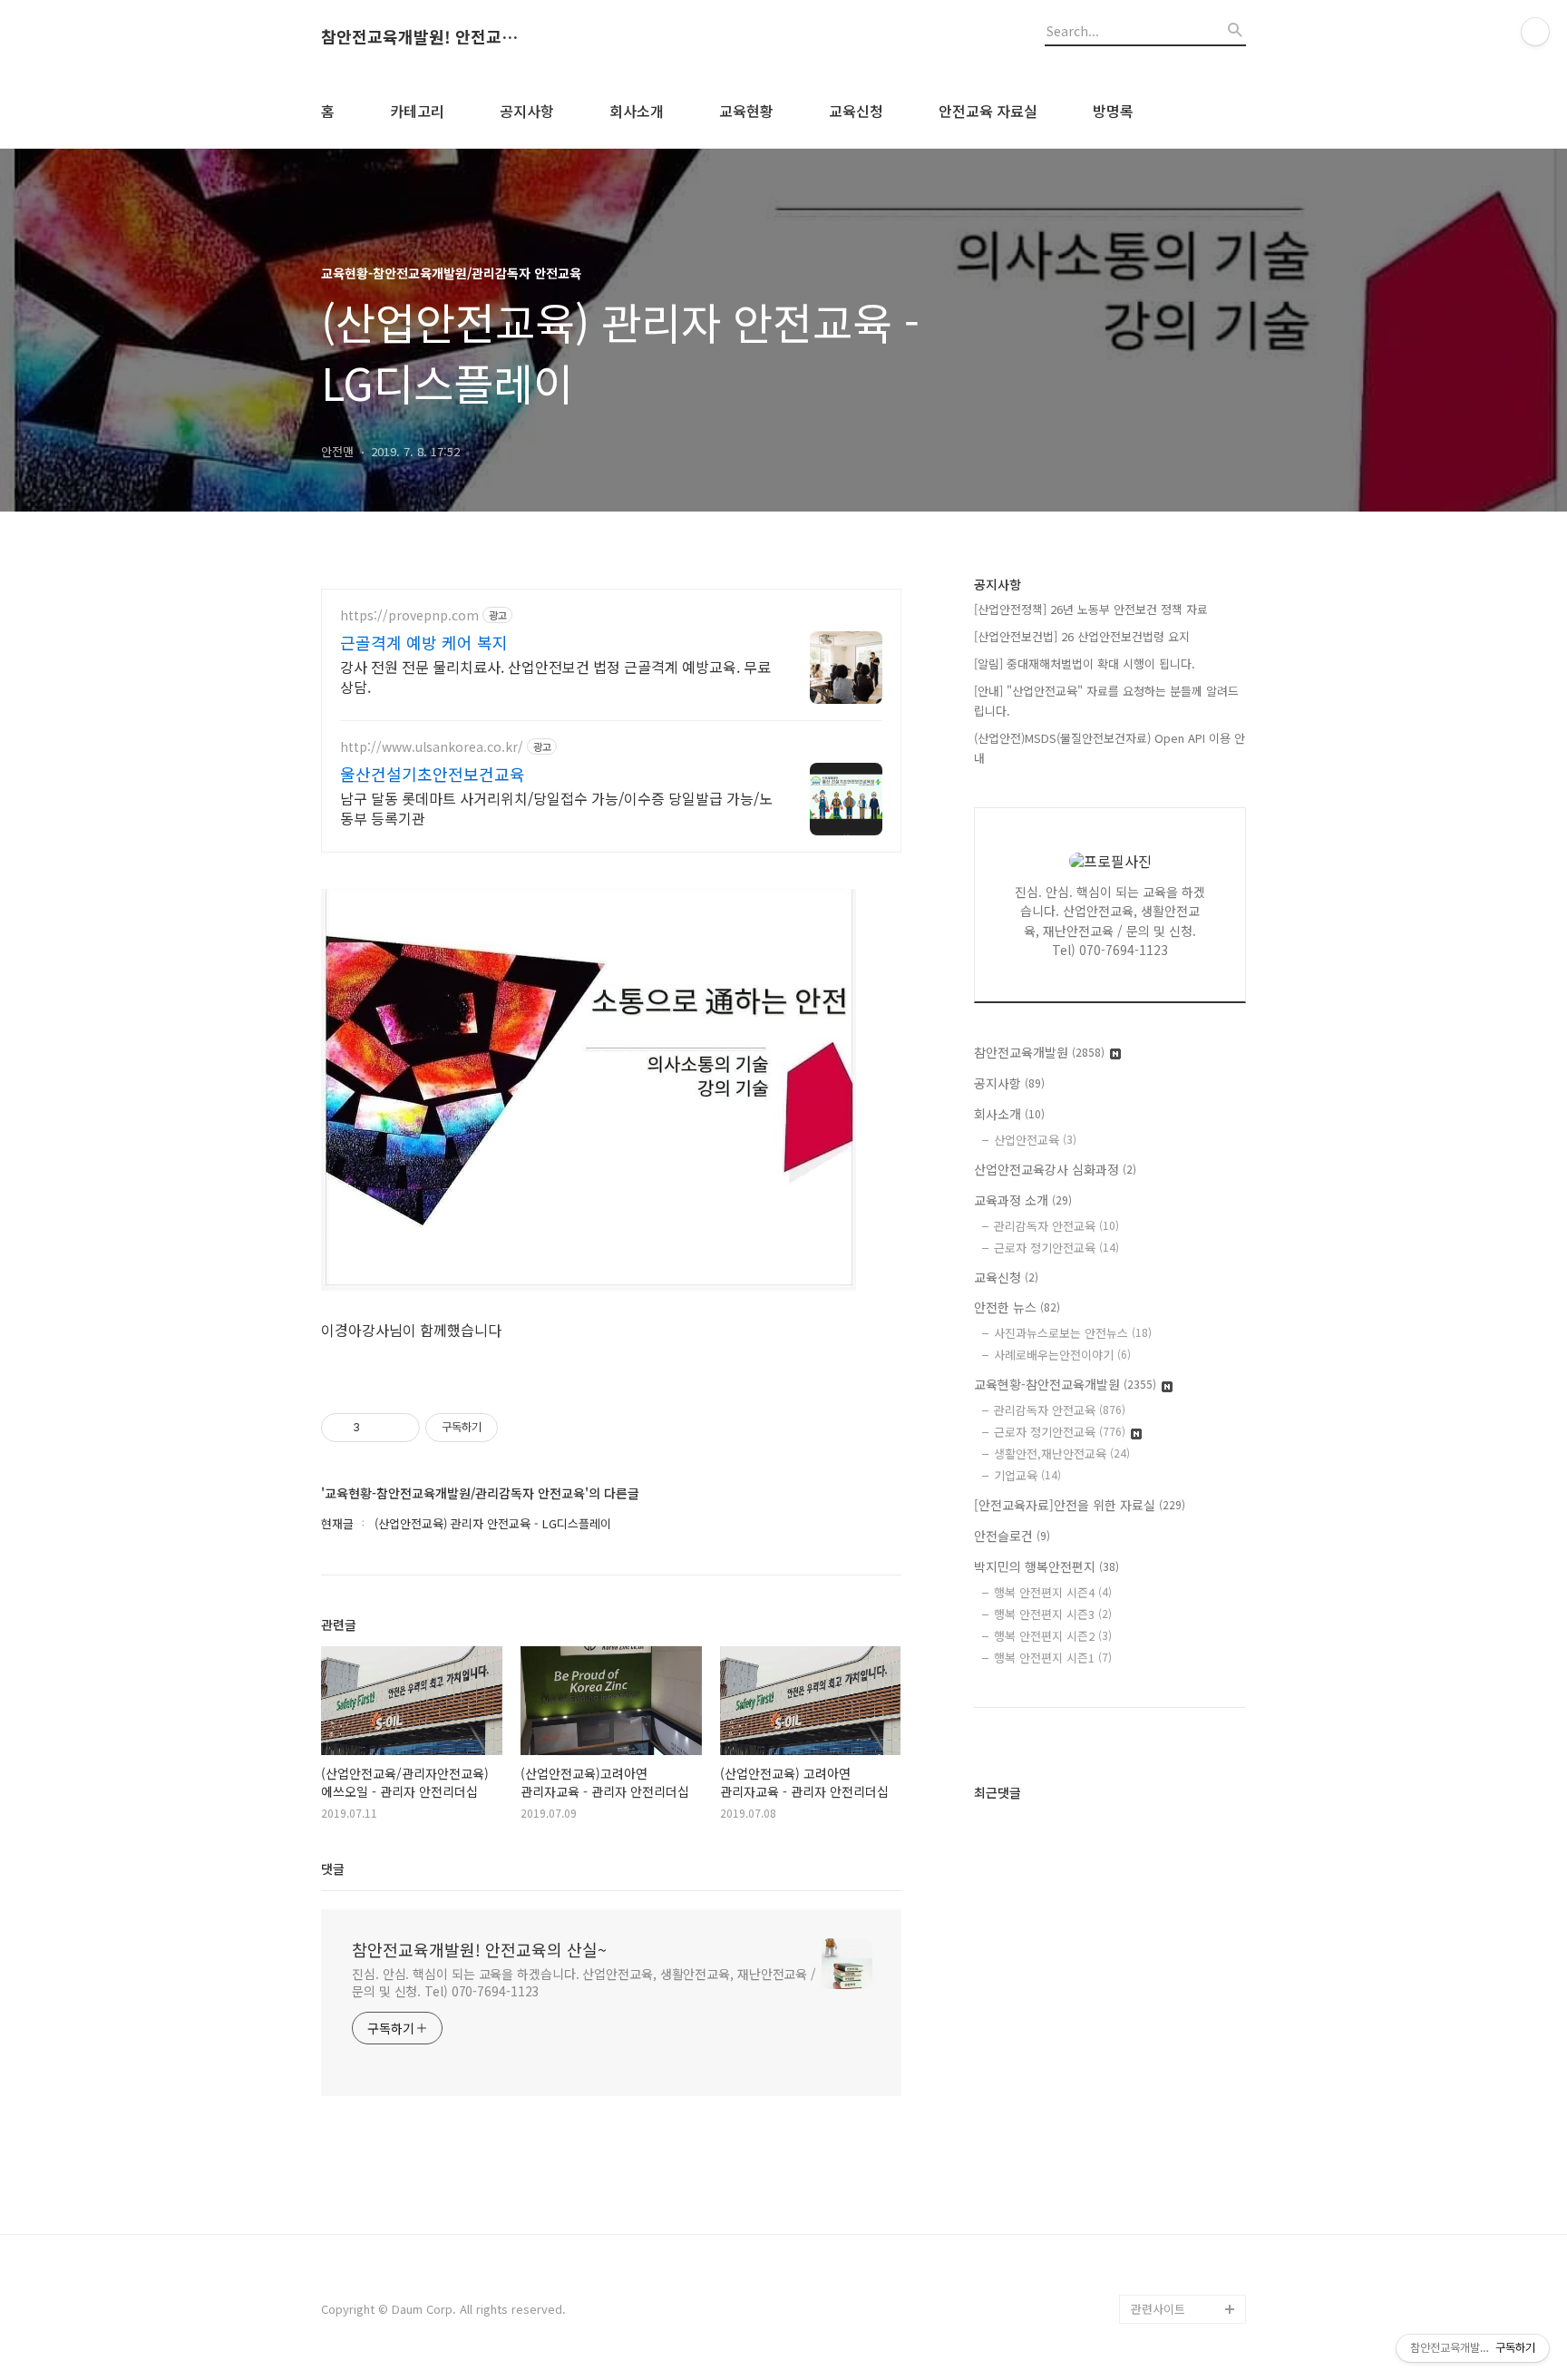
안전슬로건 (1012, 1536)
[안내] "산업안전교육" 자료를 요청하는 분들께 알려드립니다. (1106, 701)
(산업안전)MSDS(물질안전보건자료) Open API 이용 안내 (1110, 748)
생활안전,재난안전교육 (1062, 1453)
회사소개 (637, 111)
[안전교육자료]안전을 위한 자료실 (1080, 1505)
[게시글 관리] (399, 1428)
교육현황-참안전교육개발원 (1065, 1384)
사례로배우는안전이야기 (1062, 1355)
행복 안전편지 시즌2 (1053, 1636)
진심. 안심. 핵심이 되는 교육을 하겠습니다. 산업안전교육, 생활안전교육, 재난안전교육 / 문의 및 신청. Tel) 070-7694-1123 (584, 1982)
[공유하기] (377, 1428)
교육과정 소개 (1023, 1200)
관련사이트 (1158, 2309)
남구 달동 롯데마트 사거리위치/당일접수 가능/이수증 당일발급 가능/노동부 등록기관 (556, 808)
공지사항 (527, 111)
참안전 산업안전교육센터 (1188, 1772)
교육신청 (856, 111)
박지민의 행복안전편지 (1046, 1566)
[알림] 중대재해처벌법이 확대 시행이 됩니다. (1085, 663)
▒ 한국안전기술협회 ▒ (1183, 2091)
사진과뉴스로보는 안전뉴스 (1073, 1333)
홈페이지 (1153, 1699)
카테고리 (417, 111)
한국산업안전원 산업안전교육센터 (1188, 1888)
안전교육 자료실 (988, 111)
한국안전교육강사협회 (1186, 2135)
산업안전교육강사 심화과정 (1055, 1169)
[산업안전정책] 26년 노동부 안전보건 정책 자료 (1091, 609)
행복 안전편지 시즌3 (1053, 1614)
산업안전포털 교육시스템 (1188, 1975)
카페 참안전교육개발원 (1188, 2280)
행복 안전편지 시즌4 (1053, 1592)
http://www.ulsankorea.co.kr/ (432, 747)
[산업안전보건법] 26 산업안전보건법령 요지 (1082, 636)
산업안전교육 (1035, 1140)
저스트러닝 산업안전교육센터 (1188, 1830)
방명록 (1113, 111)
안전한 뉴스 (1017, 1307)
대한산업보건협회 (1175, 2019)
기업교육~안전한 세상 (1186, 1728)
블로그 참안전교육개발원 (1188, 2236)
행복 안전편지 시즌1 (1053, 1658)
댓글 (333, 1868)
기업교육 (1027, 1475)
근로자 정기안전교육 (1056, 1248)
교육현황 (746, 111)
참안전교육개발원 (1039, 1052)
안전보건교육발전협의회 (1186, 2178)
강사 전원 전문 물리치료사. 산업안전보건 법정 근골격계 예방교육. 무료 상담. (555, 676)
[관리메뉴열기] (1535, 32)
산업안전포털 (1164, 1931)
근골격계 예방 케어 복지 (424, 642)
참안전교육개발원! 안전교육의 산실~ (421, 37)
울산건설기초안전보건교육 (433, 774)
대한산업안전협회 (1175, 2048)
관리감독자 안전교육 (1056, 1226)
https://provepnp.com (409, 615)
